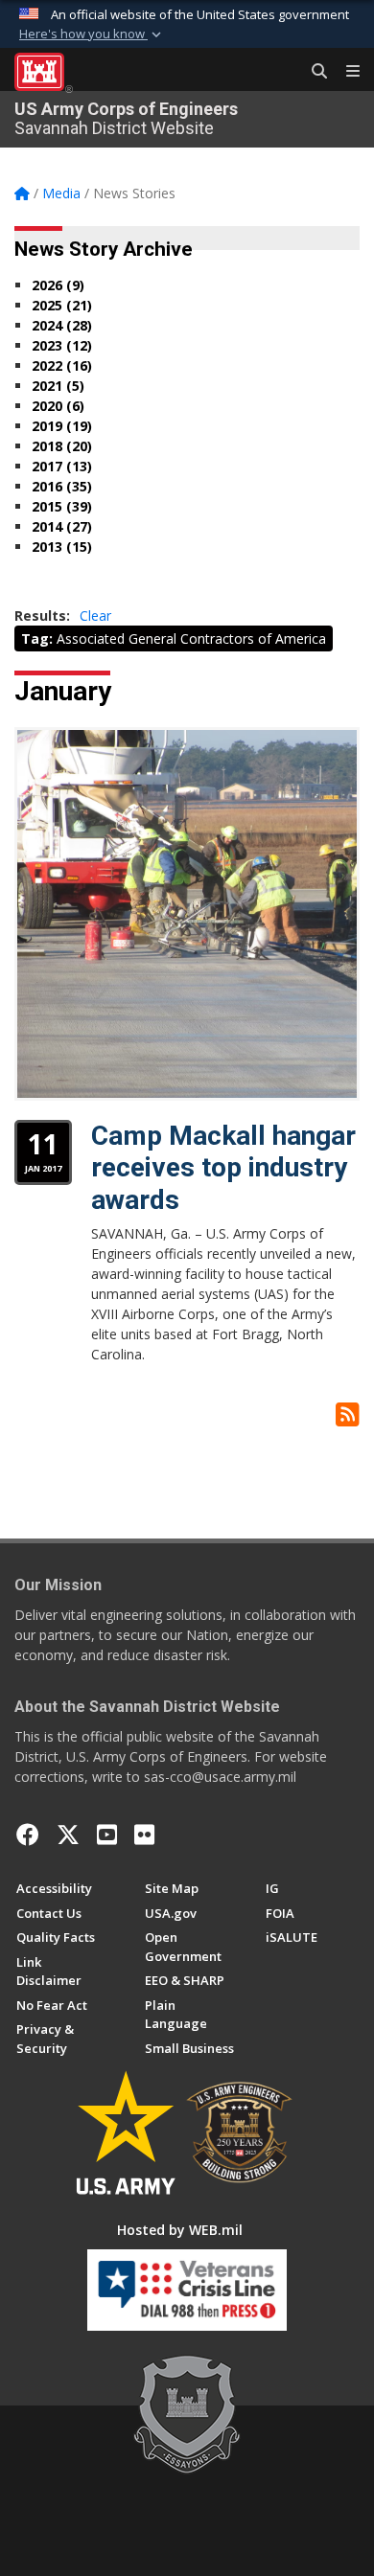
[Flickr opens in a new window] (144, 1835)
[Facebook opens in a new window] (28, 1835)
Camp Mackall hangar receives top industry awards (223, 1168)
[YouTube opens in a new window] (107, 1835)
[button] (92, 34)
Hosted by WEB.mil (180, 2230)
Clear (95, 616)
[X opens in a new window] (68, 1835)
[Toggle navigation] (345, 72)
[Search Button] (313, 72)
